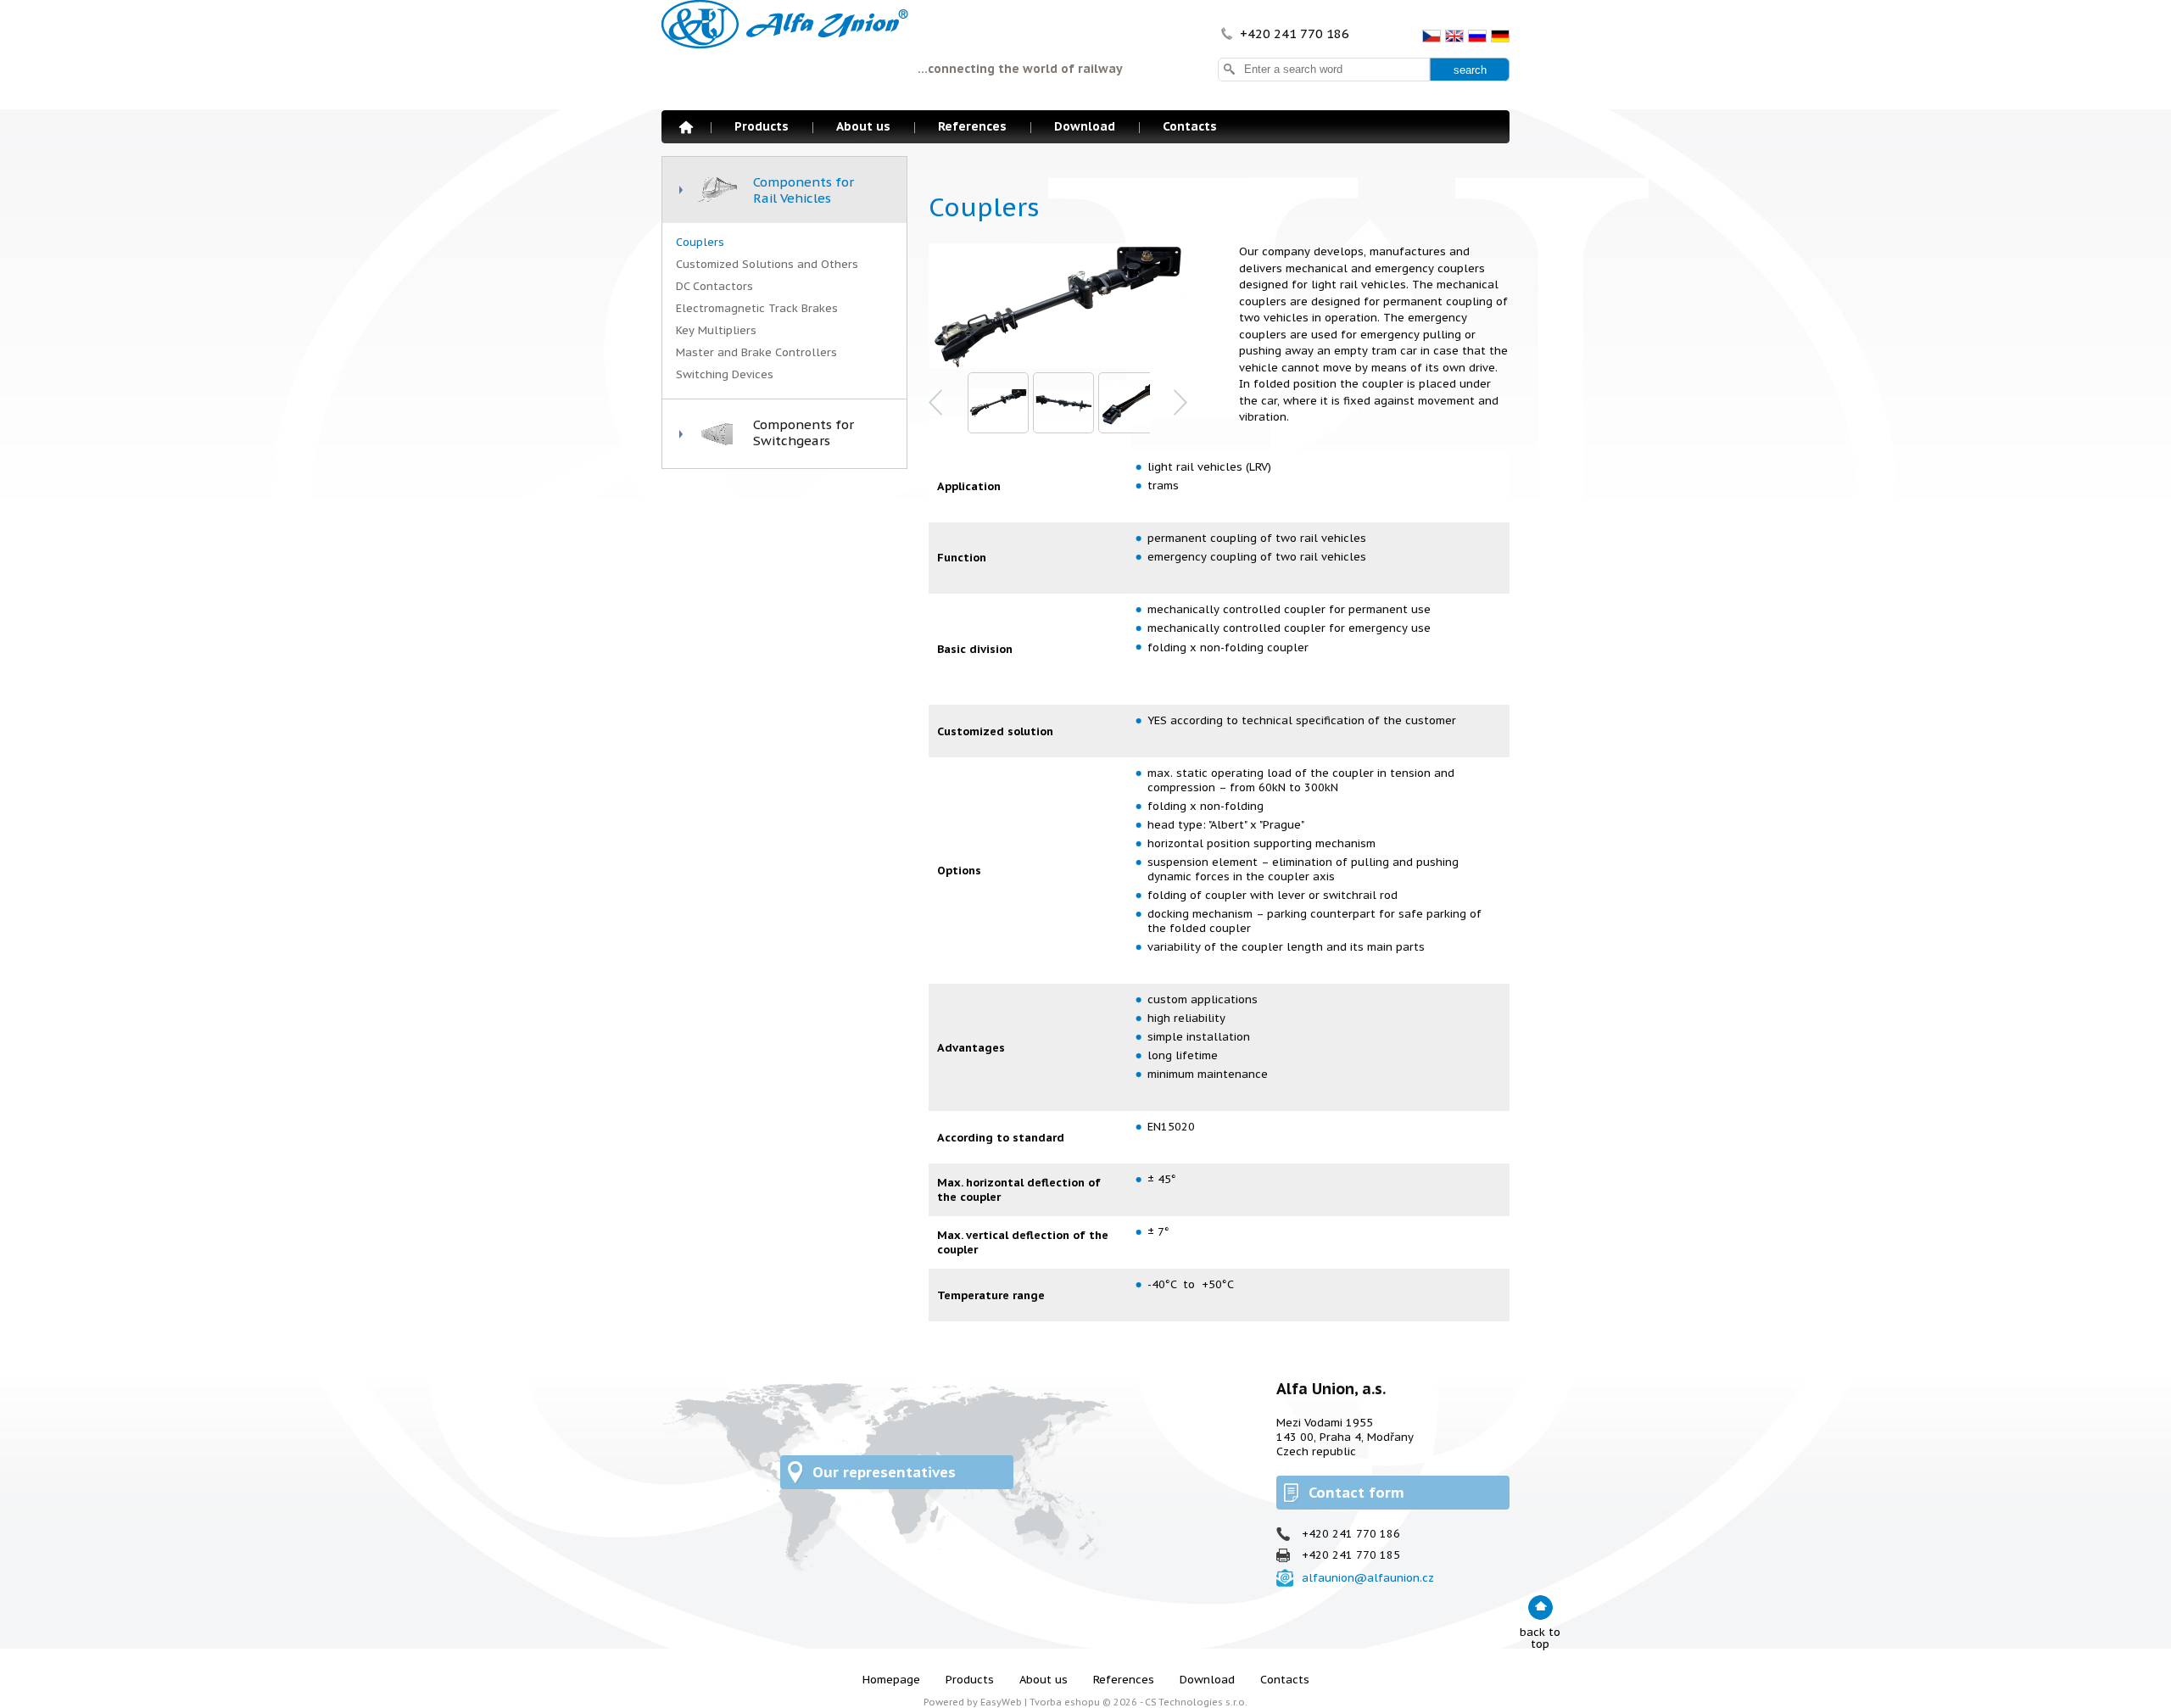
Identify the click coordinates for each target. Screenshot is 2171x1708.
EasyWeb (1001, 1702)
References (972, 126)
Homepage (686, 127)
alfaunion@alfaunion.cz (1368, 1578)
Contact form (1356, 1493)
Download (1085, 126)
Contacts (1190, 126)
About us (863, 126)
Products (762, 126)
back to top (1540, 1638)
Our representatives (884, 1472)
